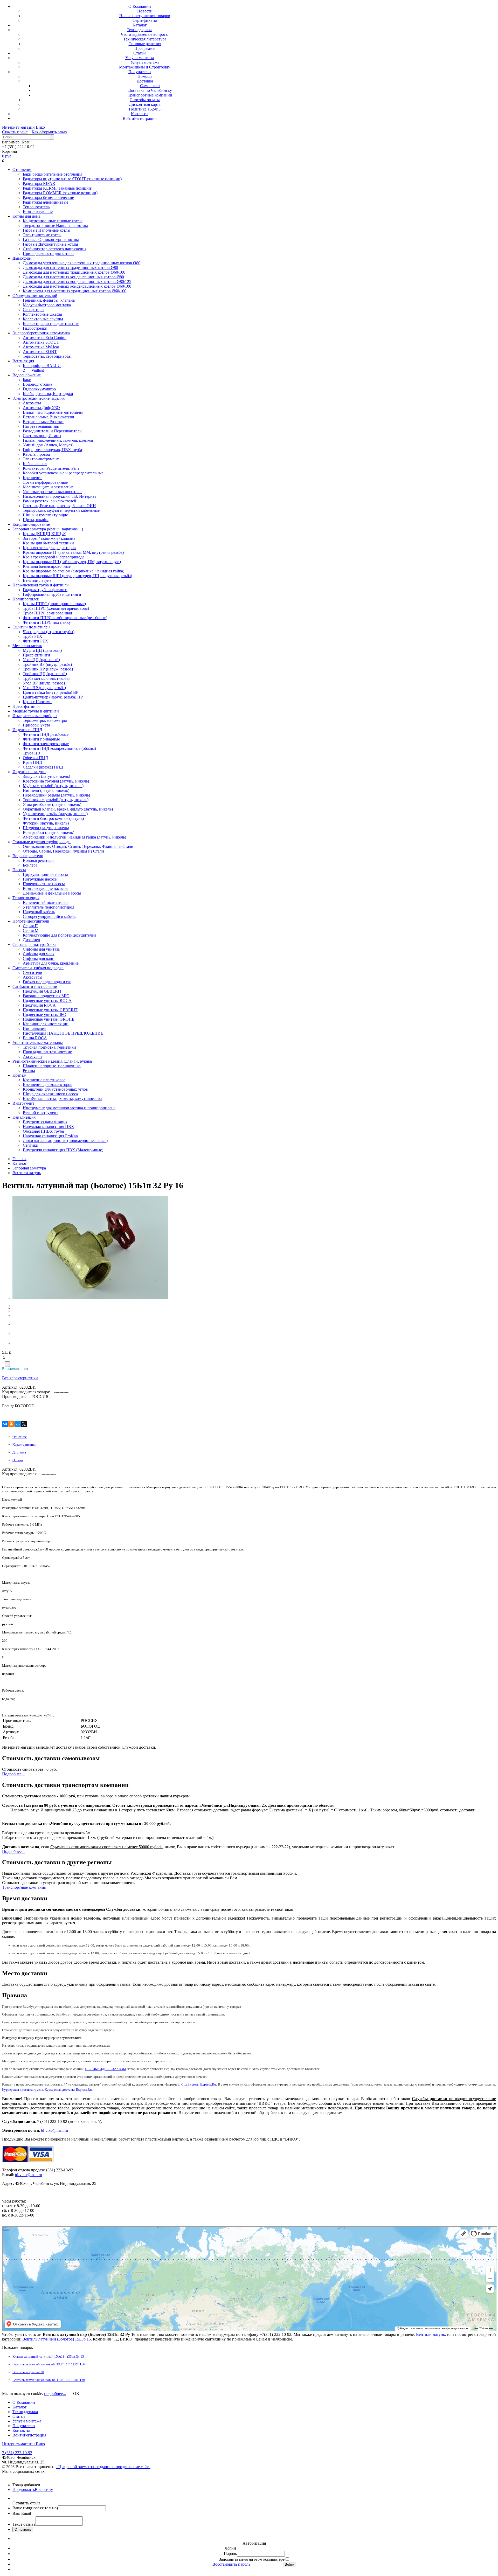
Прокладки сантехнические (47, 1052)
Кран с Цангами (37, 702)
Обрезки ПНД (35, 758)
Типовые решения (145, 44)
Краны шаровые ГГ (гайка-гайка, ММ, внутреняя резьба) (73, 552)
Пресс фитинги (36, 655)
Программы (145, 48)
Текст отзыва (24, 2524)
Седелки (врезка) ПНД (43, 767)
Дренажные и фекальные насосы (52, 893)
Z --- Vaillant (33, 370)
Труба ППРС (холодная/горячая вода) (56, 608)
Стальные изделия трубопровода (41, 842)
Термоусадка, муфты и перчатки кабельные (61, 510)
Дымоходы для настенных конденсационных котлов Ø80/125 (77, 282)
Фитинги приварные (41, 739)
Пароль (230, 2554)
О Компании (140, 6)
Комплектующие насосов (45, 888)
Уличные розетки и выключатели (52, 492)
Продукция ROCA (39, 1005)
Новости (145, 11)
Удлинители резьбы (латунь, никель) (55, 814)
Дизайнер (31, 940)
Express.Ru (208, 2084)
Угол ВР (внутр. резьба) (44, 683)
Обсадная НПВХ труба (43, 1131)
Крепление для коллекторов (48, 1085)
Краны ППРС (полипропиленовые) (54, 604)
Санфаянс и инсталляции (35, 986)
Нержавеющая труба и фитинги (41, 585)
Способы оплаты (145, 100)
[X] (24, 1424)
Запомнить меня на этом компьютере (252, 2559)
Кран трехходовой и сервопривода (54, 557)
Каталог (140, 25)
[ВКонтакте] (5, 1424)
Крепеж (19, 1075)
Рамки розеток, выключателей (50, 501)
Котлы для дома (26, 216)
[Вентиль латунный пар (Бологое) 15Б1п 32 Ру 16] (45, 1248)
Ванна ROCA (35, 1038)
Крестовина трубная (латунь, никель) (56, 781)
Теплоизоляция (26, 898)
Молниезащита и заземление (48, 487)
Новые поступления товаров (145, 16)
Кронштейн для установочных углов (55, 1089)
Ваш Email (22, 2513)
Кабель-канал (35, 464)
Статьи (140, 53)
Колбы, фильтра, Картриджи (48, 394)
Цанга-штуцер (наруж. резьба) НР (53, 697)
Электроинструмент (41, 459)
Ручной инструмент (40, 1113)
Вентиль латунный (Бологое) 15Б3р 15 (57, 2339)
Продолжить (24, 2490)
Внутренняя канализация (45, 1122)
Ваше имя (35, 2508)
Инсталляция (34, 1029)
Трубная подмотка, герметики (49, 1047)
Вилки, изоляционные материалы (53, 412)
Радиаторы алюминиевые (46, 202)
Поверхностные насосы (44, 884)
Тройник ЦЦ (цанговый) (45, 674)
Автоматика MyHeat (41, 347)
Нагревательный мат (41, 426)
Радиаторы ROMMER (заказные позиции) (60, 193)
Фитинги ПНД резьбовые (46, 734)
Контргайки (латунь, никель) (49, 832)
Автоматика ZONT (40, 352)
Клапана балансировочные (47, 566)
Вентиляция (23, 361)
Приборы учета (36, 725)
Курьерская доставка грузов (23, 2090)
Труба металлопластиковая (47, 678)
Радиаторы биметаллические (48, 198)
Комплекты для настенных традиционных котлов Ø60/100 (75, 291)
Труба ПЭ (32, 753)
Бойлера (30, 865)
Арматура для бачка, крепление (51, 963)
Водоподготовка (37, 384)
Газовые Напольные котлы (47, 230)
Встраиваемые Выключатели (49, 417)
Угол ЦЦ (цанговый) (41, 660)
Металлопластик (27, 646)
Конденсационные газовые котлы (53, 221)
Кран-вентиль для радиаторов (49, 548)
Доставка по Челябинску (150, 90)
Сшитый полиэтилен (31, 627)
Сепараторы (34, 310)
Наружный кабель (39, 912)
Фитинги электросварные (46, 744)
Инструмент (23, 1103)
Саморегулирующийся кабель (49, 916)
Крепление (33, 478)
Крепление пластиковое (44, 1080)
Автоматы (32, 403)
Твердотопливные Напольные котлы (55, 226)
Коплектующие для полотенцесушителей (59, 935)
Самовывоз (150, 86)
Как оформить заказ (49, 132)
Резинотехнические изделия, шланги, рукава (52, 1061)
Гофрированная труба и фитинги (52, 594)
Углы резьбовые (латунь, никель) (52, 804)
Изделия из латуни (29, 772)
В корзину (44, 2490)
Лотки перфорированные (45, 482)
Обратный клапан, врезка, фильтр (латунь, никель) (68, 809)
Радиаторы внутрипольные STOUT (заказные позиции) (72, 179)
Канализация (24, 1117)
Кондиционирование (31, 524)
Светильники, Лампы (42, 436)
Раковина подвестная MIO (46, 996)
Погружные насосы (40, 879)
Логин (230, 2548)
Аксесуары (33, 977)
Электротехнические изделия (39, 398)
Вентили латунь (37, 580)
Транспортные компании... (26, 1887)
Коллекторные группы (43, 319)
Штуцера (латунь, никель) (46, 828)
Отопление (22, 169)
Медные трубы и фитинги (36, 711)
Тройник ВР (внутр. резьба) (47, 664)
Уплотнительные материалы (38, 1043)
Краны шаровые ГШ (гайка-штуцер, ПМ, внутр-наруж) (72, 562)
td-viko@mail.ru (54, 2130)
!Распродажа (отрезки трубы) (49, 632)
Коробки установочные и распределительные (63, 473)
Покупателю (140, 72)
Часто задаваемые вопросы (145, 34)
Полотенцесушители (31, 921)
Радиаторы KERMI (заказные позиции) (58, 188)
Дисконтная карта (145, 104)
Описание (20, 1437)
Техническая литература (145, 39)
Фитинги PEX (36, 641)
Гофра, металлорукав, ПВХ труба (52, 450)
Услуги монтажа (140, 58)
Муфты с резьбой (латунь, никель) (53, 786)
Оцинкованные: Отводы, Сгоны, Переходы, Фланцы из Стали (78, 846)
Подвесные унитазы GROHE (49, 1019)
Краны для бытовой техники (48, 543)
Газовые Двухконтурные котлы (50, 244)
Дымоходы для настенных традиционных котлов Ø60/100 (74, 272)
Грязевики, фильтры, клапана (49, 300)
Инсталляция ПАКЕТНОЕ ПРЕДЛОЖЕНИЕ (63, 1033)
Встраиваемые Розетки (43, 422)
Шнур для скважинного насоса (50, 1094)
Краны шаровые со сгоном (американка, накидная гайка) (74, 571)
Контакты (140, 114)
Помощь (145, 76)
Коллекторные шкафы (42, 314)
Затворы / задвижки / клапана (49, 538)
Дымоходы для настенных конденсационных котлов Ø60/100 (77, 286)
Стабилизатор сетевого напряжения (55, 249)
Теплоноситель (36, 207)
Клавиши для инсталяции (46, 1024)
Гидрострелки (35, 328)
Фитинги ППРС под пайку (47, 622)
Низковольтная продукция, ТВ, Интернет (60, 496)
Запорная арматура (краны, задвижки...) (48, 529)
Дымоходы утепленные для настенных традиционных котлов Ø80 (82, 263)
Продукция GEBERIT (42, 991)
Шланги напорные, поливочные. (52, 1066)
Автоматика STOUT (41, 342)
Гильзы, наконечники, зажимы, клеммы (58, 440)
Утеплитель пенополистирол (49, 907)
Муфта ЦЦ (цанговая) (42, 650)
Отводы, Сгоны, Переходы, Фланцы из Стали (63, 851)
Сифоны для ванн (39, 958)
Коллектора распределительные (51, 324)
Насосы (19, 870)
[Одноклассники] (11, 1424)
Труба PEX (33, 636)
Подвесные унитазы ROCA (47, 1000)
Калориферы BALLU (42, 366)
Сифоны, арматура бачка (34, 944)
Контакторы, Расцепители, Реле (51, 468)
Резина (29, 1071)
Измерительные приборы (35, 716)
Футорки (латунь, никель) (46, 823)
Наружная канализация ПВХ (49, 1127)
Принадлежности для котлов (48, 254)
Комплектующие (38, 212)
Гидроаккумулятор (39, 389)
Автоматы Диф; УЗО (41, 408)
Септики (31, 1145)
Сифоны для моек (39, 954)
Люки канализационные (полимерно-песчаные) (65, 1141)
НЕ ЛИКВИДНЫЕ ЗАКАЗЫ (105, 2069)
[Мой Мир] (18, 1424)
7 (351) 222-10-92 (17, 2453)
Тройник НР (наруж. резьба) (48, 669)
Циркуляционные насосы (45, 874)
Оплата (18, 1460)
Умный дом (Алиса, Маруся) (48, 445)
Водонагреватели (28, 856)
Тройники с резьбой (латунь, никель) (56, 800)
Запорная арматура (29, 1168)
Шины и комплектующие (45, 515)
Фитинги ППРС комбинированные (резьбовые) (65, 618)
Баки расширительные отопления (53, 174)
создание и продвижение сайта (123, 2467)
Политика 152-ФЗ (145, 109)
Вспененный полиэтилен (45, 902)
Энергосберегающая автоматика (41, 333)
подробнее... (55, 2394)
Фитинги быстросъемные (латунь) (53, 818)
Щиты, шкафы (36, 520)
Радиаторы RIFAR (39, 183)
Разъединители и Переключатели (52, 431)
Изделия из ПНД (27, 730)
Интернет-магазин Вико (23, 127)
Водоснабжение (27, 375)
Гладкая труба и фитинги (45, 590)
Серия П (30, 926)
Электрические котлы (42, 235)
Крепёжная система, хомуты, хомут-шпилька (63, 1099)
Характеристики (24, 1445)
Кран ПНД (32, 762)
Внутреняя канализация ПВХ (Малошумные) (63, 1150)
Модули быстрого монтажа (47, 305)
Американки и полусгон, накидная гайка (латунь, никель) (74, 837)
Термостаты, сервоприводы (47, 356)
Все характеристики (20, 1378)
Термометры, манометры (45, 720)
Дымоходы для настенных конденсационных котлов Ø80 (73, 277)
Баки (27, 380)
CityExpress (190, 2084)
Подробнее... (13, 1774)
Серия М (31, 930)
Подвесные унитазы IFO (45, 1015)
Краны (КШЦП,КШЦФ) (44, 534)
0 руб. (7, 156)
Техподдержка (140, 30)
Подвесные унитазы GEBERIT (50, 1010)
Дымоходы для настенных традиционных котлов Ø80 (70, 268)
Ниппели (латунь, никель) (46, 790)
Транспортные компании (150, 95)
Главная (19, 1159)
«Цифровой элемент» (76, 2467)
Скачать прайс (15, 132)
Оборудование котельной (35, 296)
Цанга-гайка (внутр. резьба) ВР (51, 692)
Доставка (145, 81)
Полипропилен (26, 599)
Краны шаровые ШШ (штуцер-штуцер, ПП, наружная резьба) (77, 576)
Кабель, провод (36, 454)
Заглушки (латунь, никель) (46, 776)
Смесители (33, 972)
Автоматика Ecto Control (45, 338)
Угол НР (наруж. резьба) (44, 688)
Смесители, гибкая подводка (38, 968)
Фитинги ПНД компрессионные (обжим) (59, 748)
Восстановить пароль (231, 2564)
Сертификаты (145, 20)
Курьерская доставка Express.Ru (68, 2090)
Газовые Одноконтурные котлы (51, 240)
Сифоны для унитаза (41, 949)
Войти (128, 118)
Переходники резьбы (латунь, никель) (56, 795)
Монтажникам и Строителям (145, 67)
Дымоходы (22, 258)
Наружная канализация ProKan (50, 1136)
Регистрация (145, 118)
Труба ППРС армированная (47, 613)
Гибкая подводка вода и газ (47, 982)
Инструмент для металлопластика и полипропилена (69, 1108)
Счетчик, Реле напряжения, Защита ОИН (59, 506)
